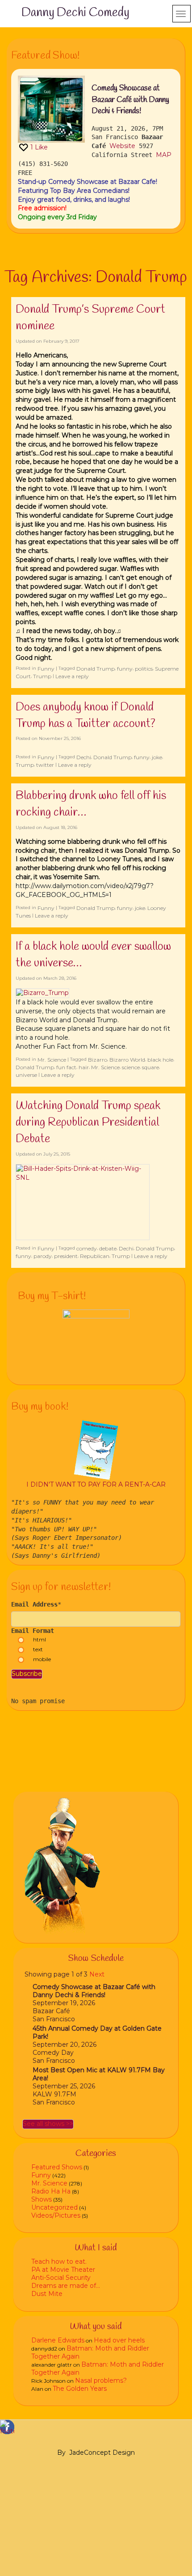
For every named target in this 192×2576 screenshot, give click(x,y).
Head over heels (119, 2340)
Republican (95, 1256)
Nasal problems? (101, 2380)
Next (97, 1974)
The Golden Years (80, 2389)
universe (26, 1075)
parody (43, 1256)
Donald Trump (96, 669)
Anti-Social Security (61, 2278)
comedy (87, 1248)
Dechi (84, 757)
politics (144, 669)
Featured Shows (57, 2167)
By (61, 2453)
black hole (160, 1060)
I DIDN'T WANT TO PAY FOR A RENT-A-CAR (96, 1484)
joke (157, 757)
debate (108, 1248)
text (38, 1649)
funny (125, 669)
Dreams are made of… (66, 2286)
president (66, 1256)
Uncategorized (54, 2207)
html (40, 1639)
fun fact (66, 1067)
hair (84, 1067)
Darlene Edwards (58, 2340)
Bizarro (98, 1060)
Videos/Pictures (56, 2215)
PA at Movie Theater (63, 2270)
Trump (42, 676)
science (131, 1067)
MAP (164, 155)
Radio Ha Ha (51, 2191)
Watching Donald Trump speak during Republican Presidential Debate (88, 1122)
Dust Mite (47, 2294)
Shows (42, 2199)
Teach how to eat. (59, 2261)
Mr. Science (52, 1060)
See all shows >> (48, 2124)
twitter (45, 765)
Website (122, 146)
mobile (42, 1659)
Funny (46, 669)
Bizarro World (127, 1060)
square (150, 1067)
